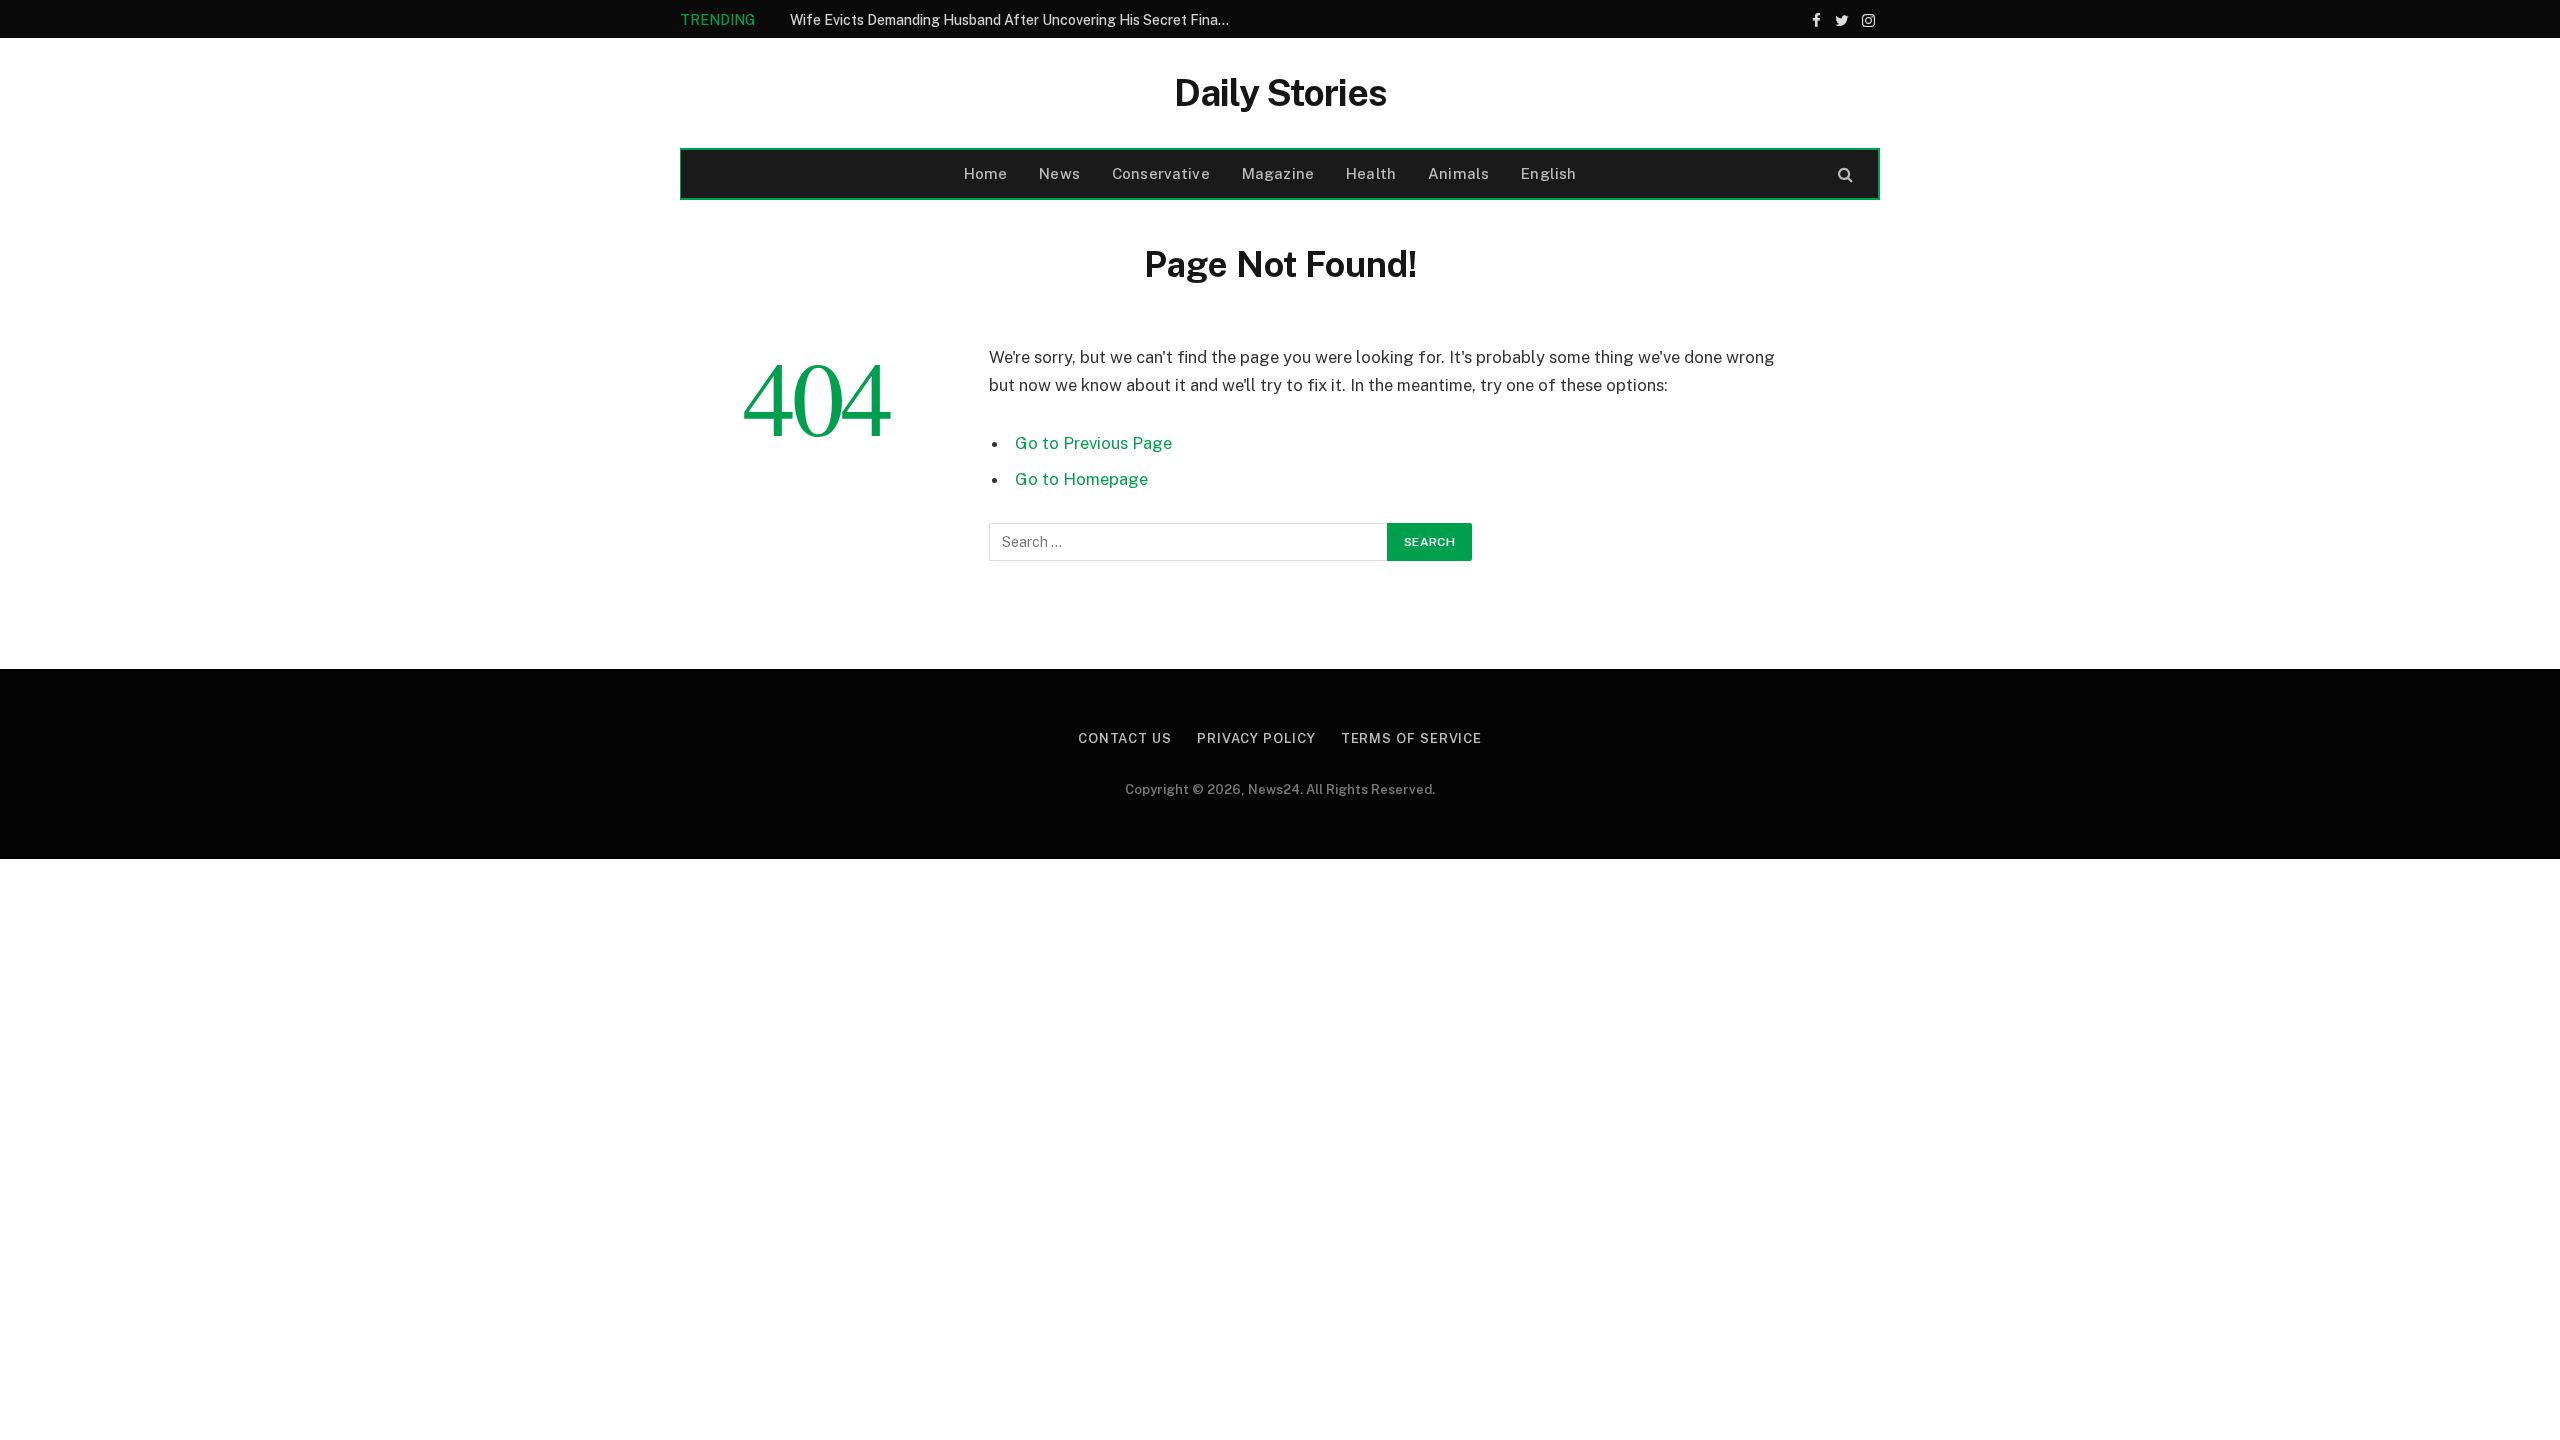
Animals (1458, 173)
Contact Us (1125, 738)
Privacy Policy (1256, 738)
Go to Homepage (1081, 479)
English (1548, 173)
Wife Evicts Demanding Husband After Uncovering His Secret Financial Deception (1015, 20)
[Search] (1843, 174)
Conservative (1161, 173)
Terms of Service (1412, 738)
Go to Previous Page (1093, 443)
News (1059, 173)
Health (1371, 173)
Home (986, 173)
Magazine (1278, 173)
